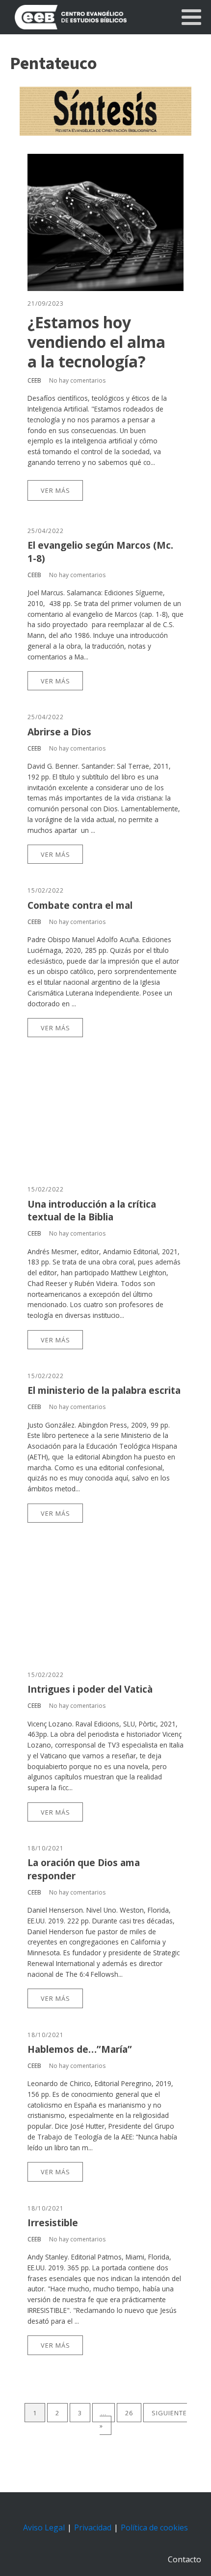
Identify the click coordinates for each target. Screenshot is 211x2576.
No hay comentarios (77, 380)
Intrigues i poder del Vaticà (90, 1689)
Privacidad (93, 2527)
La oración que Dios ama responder (84, 1869)
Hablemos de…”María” (80, 2049)
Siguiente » (143, 2419)
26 (129, 2413)
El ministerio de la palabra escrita (104, 1390)
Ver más (55, 490)
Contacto (185, 2559)
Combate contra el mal (80, 905)
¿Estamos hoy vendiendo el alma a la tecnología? (96, 342)
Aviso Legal (44, 2527)
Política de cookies (154, 2527)
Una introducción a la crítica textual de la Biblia (92, 1211)
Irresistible (53, 2223)
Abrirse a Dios (59, 732)
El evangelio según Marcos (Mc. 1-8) (100, 552)
